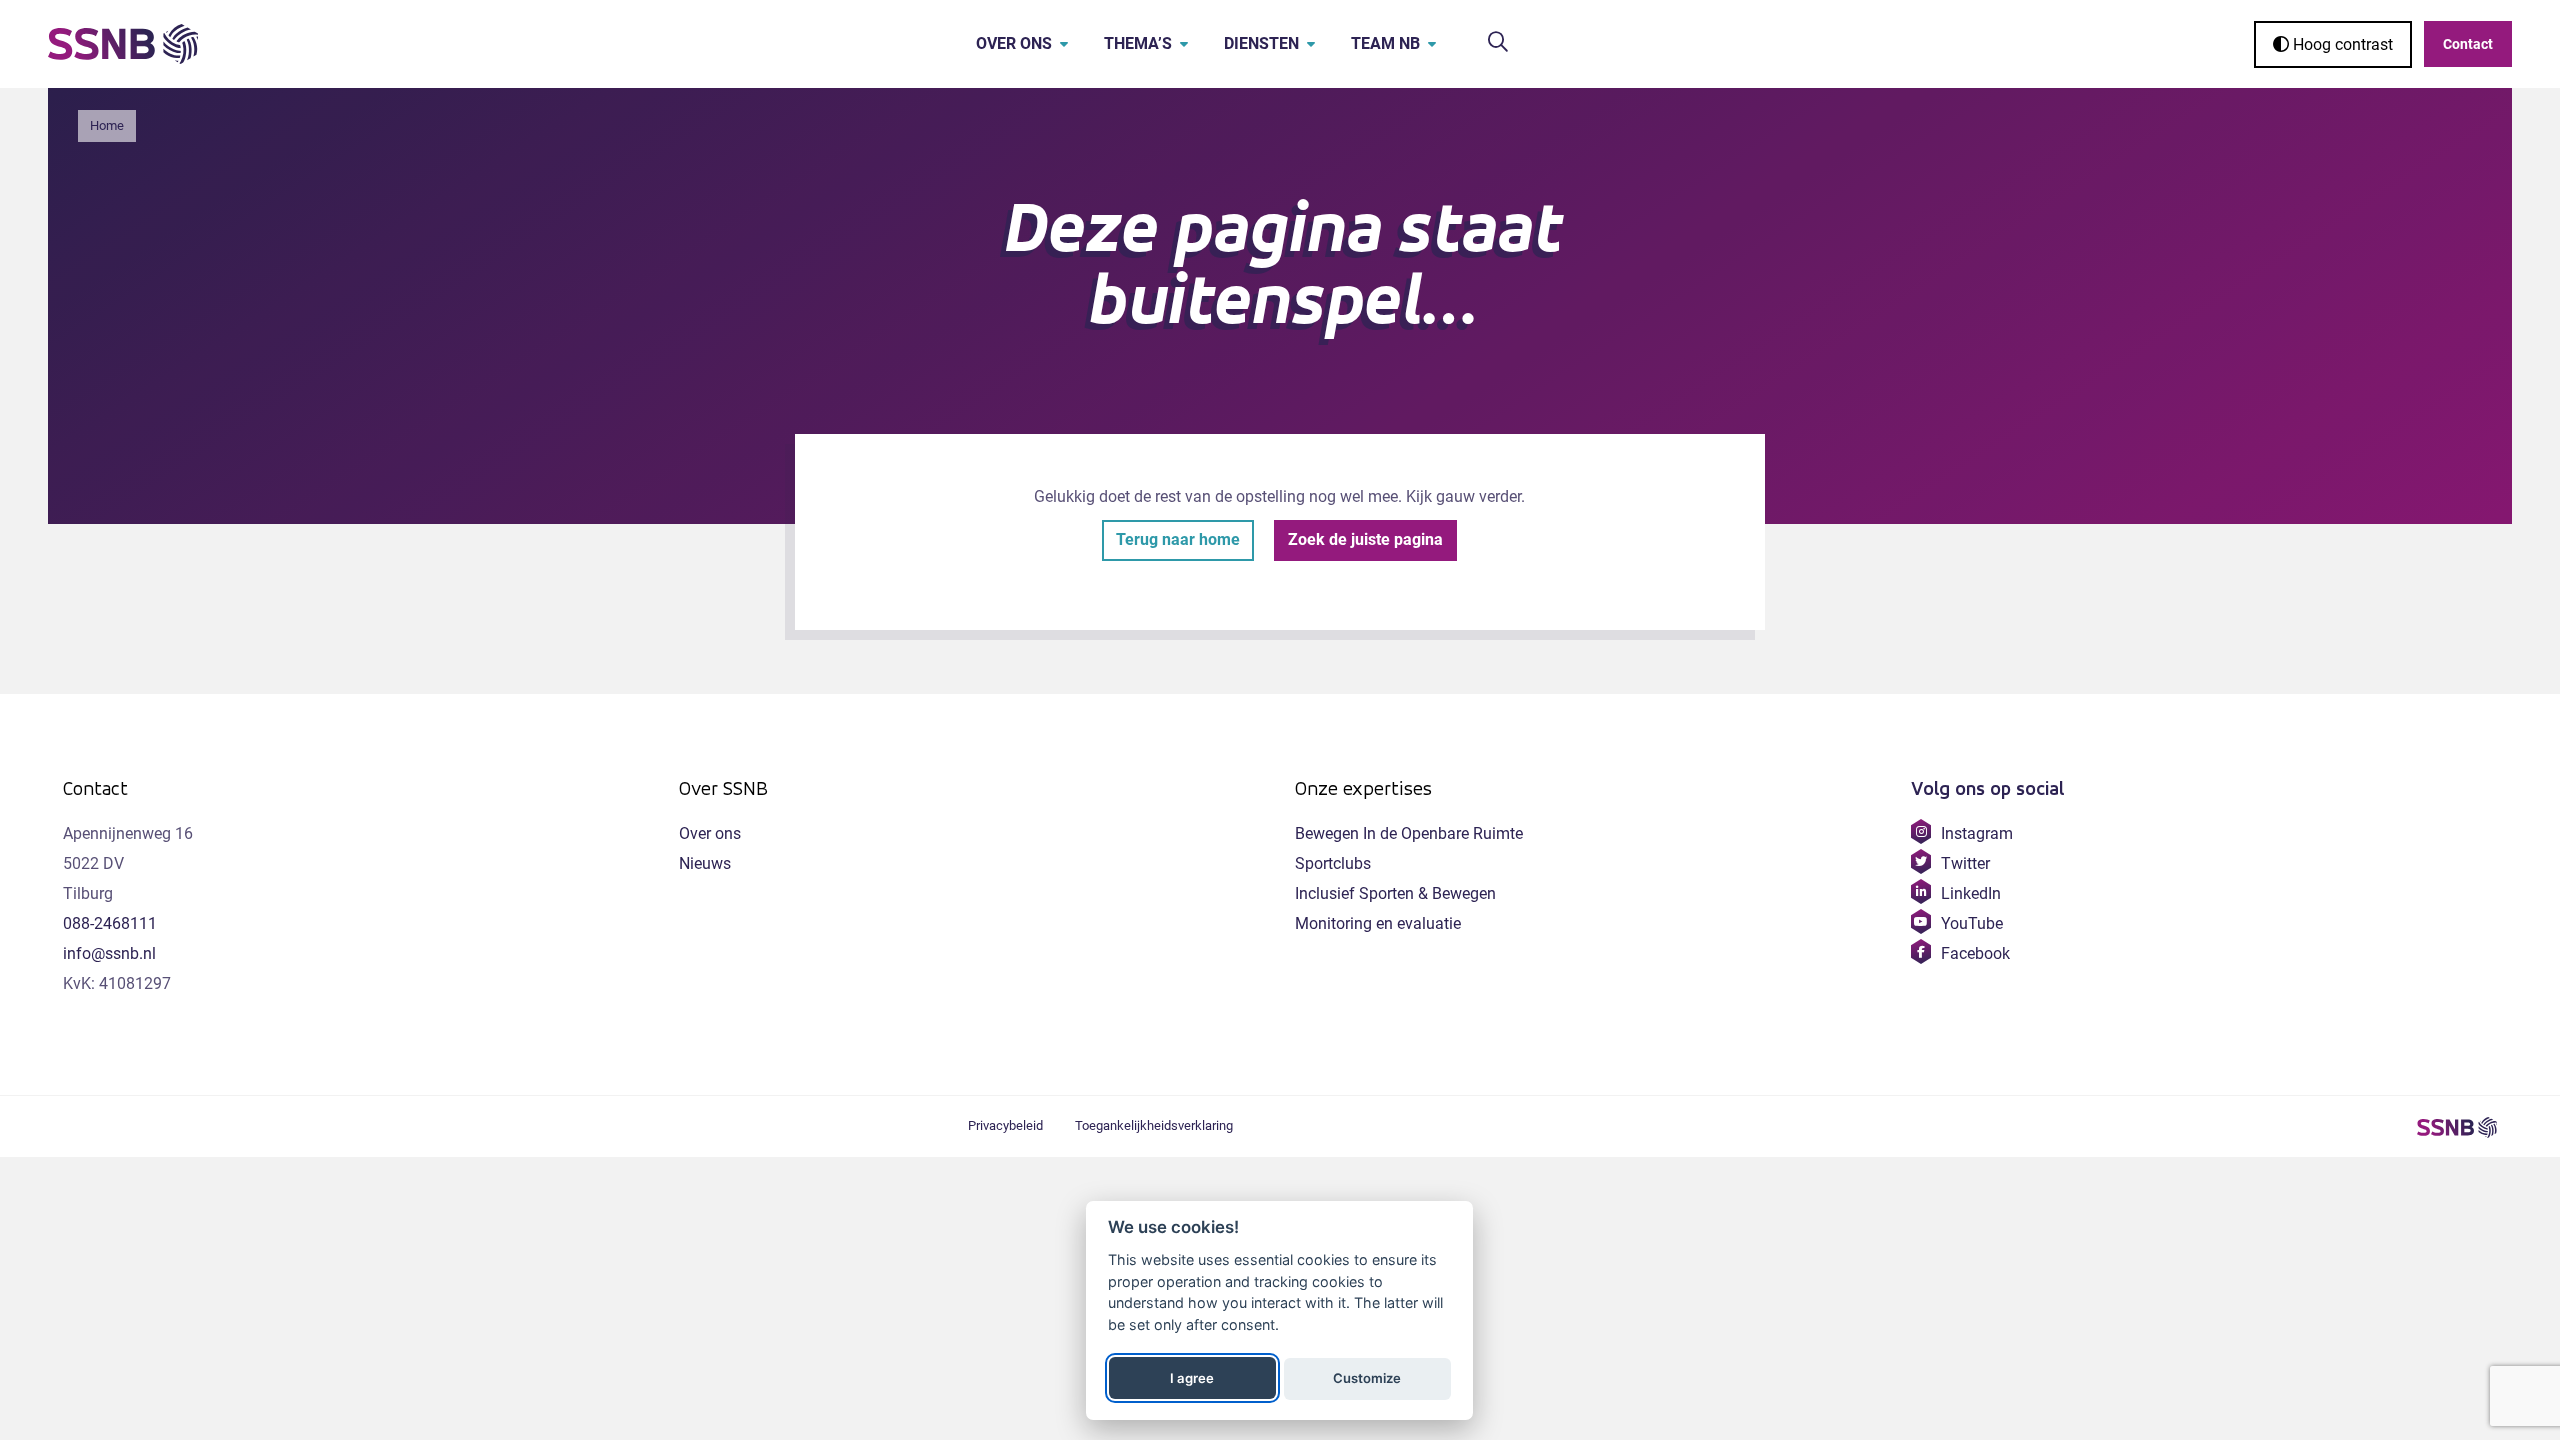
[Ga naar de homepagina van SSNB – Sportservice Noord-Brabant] (123, 44)
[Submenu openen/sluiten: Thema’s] (1184, 44)
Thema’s (1138, 43)
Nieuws (705, 863)
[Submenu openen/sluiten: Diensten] (1311, 44)
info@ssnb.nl (109, 953)
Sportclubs (1333, 863)
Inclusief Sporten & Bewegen (1395, 893)
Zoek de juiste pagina (1365, 539)
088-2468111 (110, 923)
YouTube (1971, 923)
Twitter (1965, 863)
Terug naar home (1178, 539)
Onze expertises (1363, 789)
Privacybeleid (1005, 1125)
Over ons (1014, 43)
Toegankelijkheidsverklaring (1154, 1125)
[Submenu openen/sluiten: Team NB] (1432, 44)
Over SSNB (723, 789)
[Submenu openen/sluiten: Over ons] (1064, 44)
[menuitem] (1008, 44)
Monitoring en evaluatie (1378, 923)
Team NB (1385, 43)
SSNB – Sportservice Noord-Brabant (2457, 1127)
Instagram (1976, 833)
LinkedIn (1970, 893)
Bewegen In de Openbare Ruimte (1409, 833)
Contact (2468, 44)
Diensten (1261, 43)
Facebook (1975, 953)
